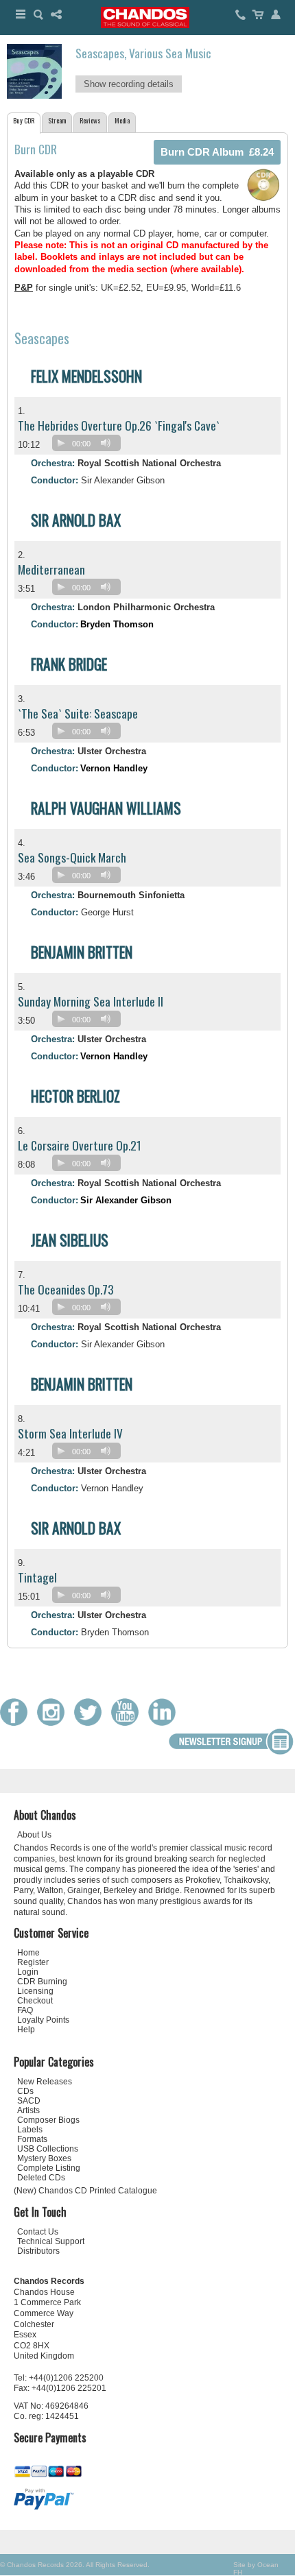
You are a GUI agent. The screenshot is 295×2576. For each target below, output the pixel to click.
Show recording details (129, 84)
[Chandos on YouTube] (128, 1723)
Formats (32, 2139)
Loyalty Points (43, 2020)
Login (28, 1972)
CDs (25, 2091)
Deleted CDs (41, 2178)
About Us (34, 1835)
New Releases (45, 2082)
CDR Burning (42, 1982)
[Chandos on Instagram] (54, 1723)
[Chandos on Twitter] (91, 1723)
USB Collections (48, 2149)
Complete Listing (49, 2168)
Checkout (35, 2001)
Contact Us (38, 2232)
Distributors (38, 2251)
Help (26, 2030)
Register (33, 1962)
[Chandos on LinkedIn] (165, 1723)
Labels (30, 2130)
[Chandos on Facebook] (17, 1723)
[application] (90, 446)
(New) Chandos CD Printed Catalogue (85, 2191)
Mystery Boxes (44, 2158)
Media (122, 120)
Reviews (90, 120)
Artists (28, 2110)
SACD (29, 2101)
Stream (57, 120)
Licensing (35, 1991)
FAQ (25, 2010)
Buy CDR (24, 120)
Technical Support (51, 2241)
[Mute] (106, 443)
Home (28, 1953)
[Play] (61, 443)
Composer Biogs (48, 2120)
